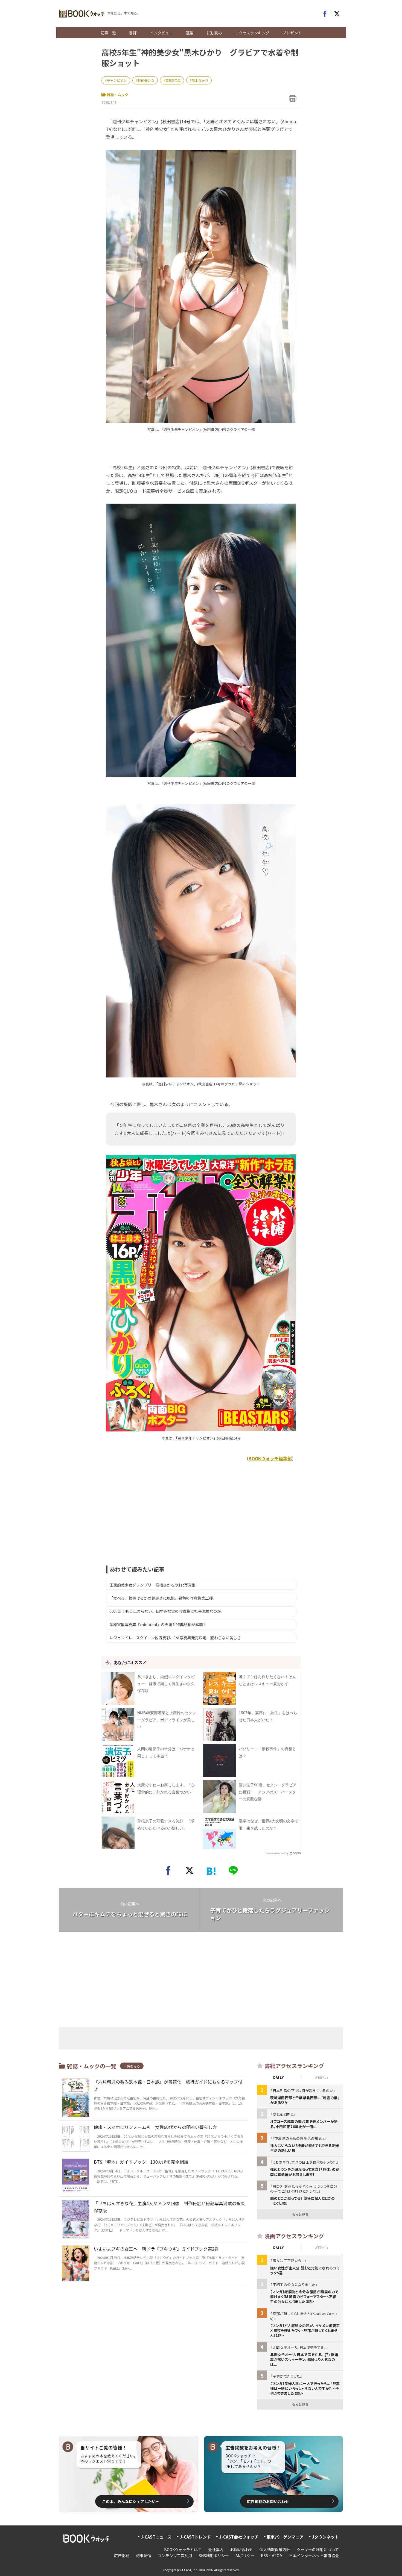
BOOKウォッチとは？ (183, 2549)
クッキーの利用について (318, 2549)
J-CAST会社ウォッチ (239, 2537)
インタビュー (161, 33)
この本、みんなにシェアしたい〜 (131, 2501)
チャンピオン (117, 80)
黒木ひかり (200, 80)
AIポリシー (245, 2556)
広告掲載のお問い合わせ (268, 2501)
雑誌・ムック (118, 95)
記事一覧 (108, 33)
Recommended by (277, 1853)
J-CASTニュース (156, 2537)
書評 (133, 33)
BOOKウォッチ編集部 (270, 1458)
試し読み (214, 33)
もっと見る (300, 2214)
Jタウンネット (325, 2537)
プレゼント (292, 33)
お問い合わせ (241, 2549)
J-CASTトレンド (195, 2537)
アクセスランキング (252, 33)
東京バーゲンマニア (285, 2537)
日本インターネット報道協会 (314, 2556)
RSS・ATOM (272, 2556)
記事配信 (144, 2556)
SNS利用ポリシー (214, 2556)
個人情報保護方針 (275, 2549)
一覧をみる (132, 2066)
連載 (190, 33)
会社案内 (216, 2549)
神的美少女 (146, 80)
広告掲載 (122, 2556)
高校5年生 (173, 80)
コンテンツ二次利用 (175, 2556)
